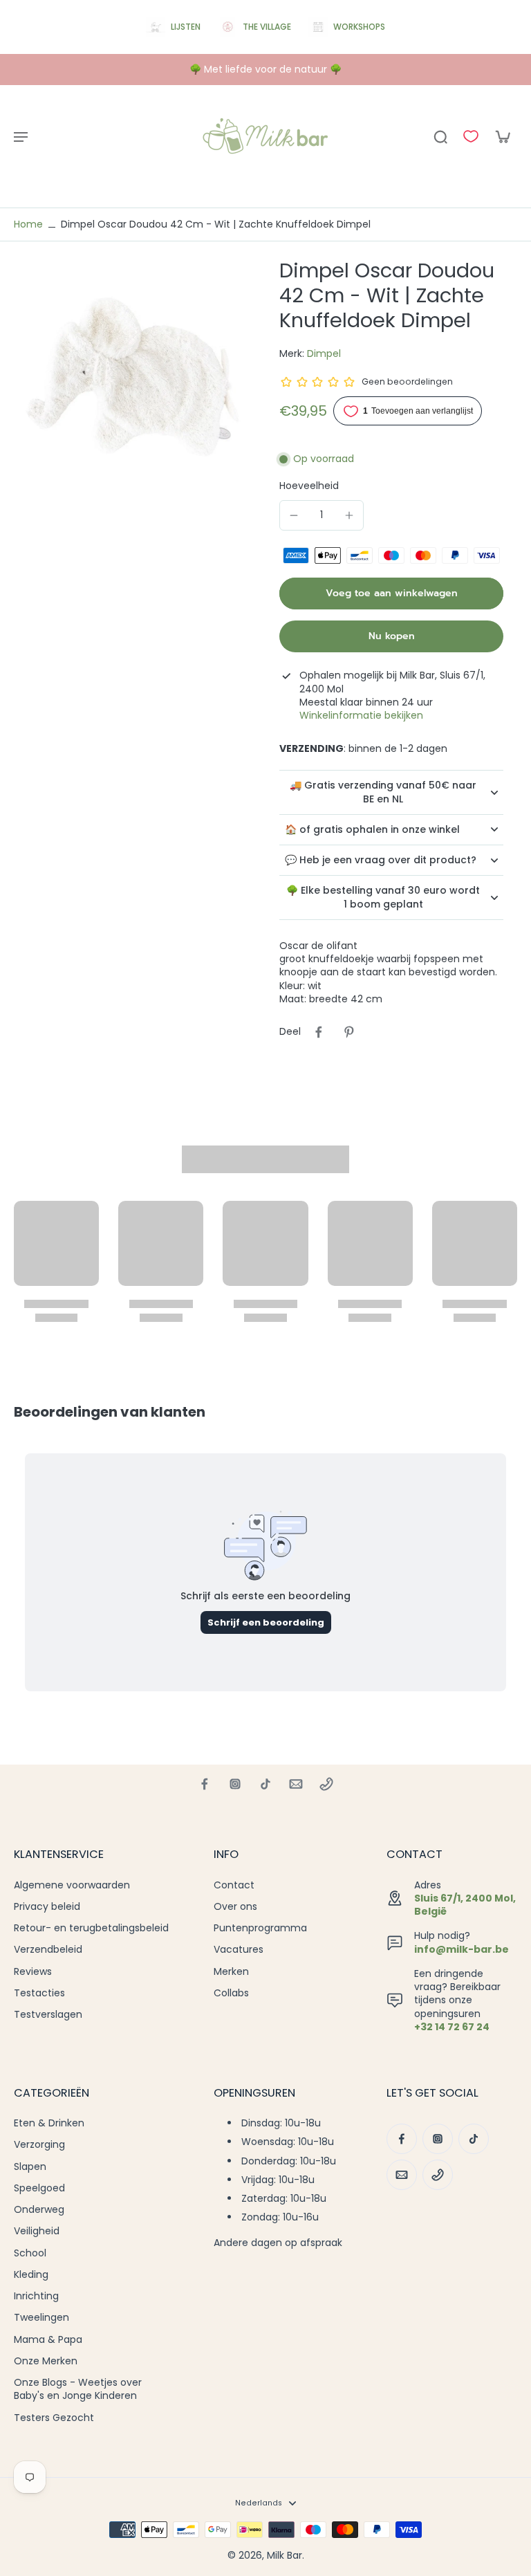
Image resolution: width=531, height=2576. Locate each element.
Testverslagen (48, 2015)
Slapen (30, 2167)
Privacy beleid (47, 1907)
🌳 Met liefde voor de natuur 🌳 (265, 69)
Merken (231, 1972)
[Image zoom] (133, 377)
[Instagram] (235, 1784)
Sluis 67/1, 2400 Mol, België (465, 1905)
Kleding (31, 2275)
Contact (234, 1885)
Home (28, 224)
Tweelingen (41, 2318)
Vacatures (239, 1950)
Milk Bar (285, 2555)
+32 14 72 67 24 (452, 2027)
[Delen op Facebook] (319, 1032)
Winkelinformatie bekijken (361, 716)
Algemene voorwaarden (72, 1885)
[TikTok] (265, 1784)
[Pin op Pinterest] (349, 1032)
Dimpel (324, 353)
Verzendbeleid (48, 1950)
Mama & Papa (48, 2340)
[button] (391, 594)
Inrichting (36, 2296)
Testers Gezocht (54, 2418)
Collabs (231, 1993)
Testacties (39, 1993)
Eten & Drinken (49, 2123)
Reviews (33, 1972)
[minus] (294, 515)
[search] (440, 136)
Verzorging (39, 2145)
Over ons (235, 1907)
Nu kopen (392, 636)
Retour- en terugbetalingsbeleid (91, 1928)
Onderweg (39, 2210)
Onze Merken (46, 2361)
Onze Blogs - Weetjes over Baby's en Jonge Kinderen (78, 2389)
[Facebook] (205, 1784)
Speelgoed (39, 2188)
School (30, 2253)
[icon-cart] (502, 136)
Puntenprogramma (260, 1928)
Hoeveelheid (309, 486)
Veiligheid (37, 2231)
